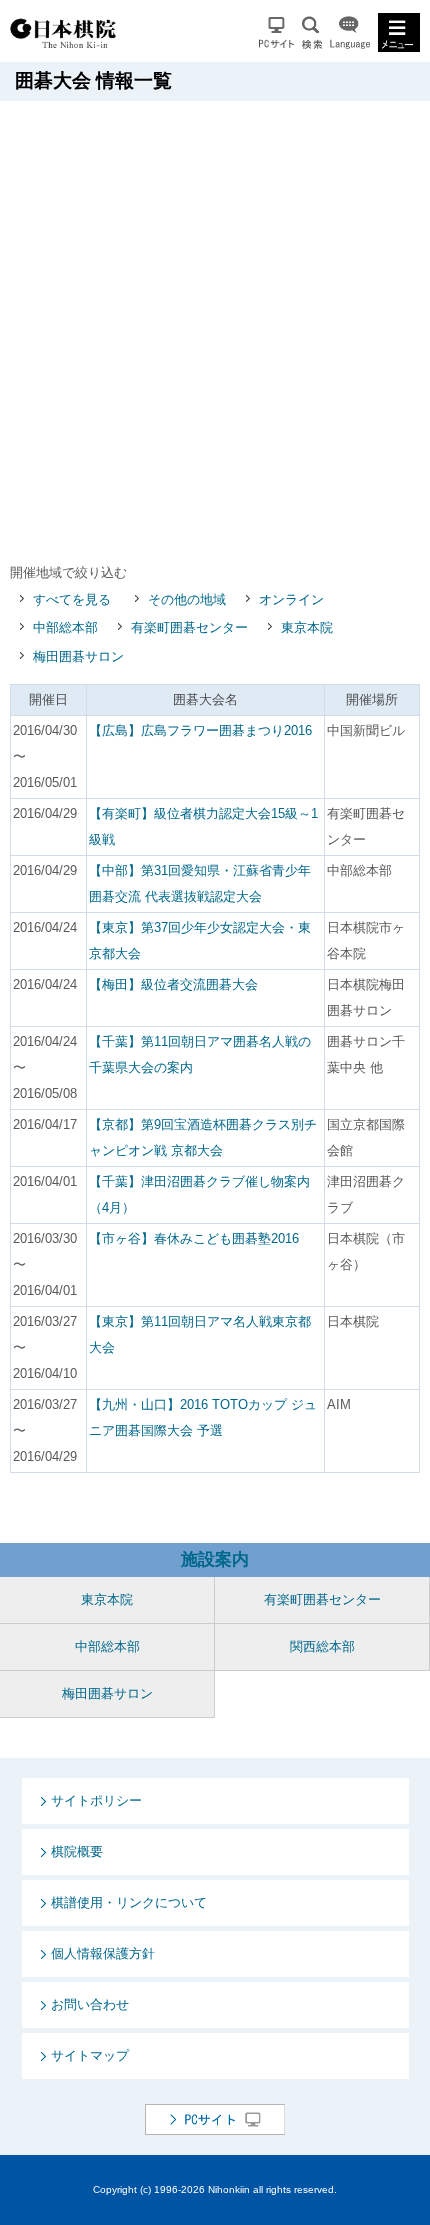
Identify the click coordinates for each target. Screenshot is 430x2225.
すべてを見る (72, 599)
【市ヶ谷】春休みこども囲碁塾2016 (194, 1238)
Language (350, 32)
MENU (399, 32)
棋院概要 (77, 1851)
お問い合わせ (90, 2004)
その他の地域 (187, 599)
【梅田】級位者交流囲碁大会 (173, 984)
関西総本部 (322, 1646)
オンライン (291, 599)
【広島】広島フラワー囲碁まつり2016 (200, 730)
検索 (312, 32)
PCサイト (276, 32)
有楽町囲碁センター (189, 627)
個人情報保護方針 (103, 1953)
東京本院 (307, 627)
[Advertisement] (215, 326)
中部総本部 (65, 627)
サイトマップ (90, 2055)
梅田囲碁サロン (78, 656)
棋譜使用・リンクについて (129, 1902)
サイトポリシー (96, 1800)
